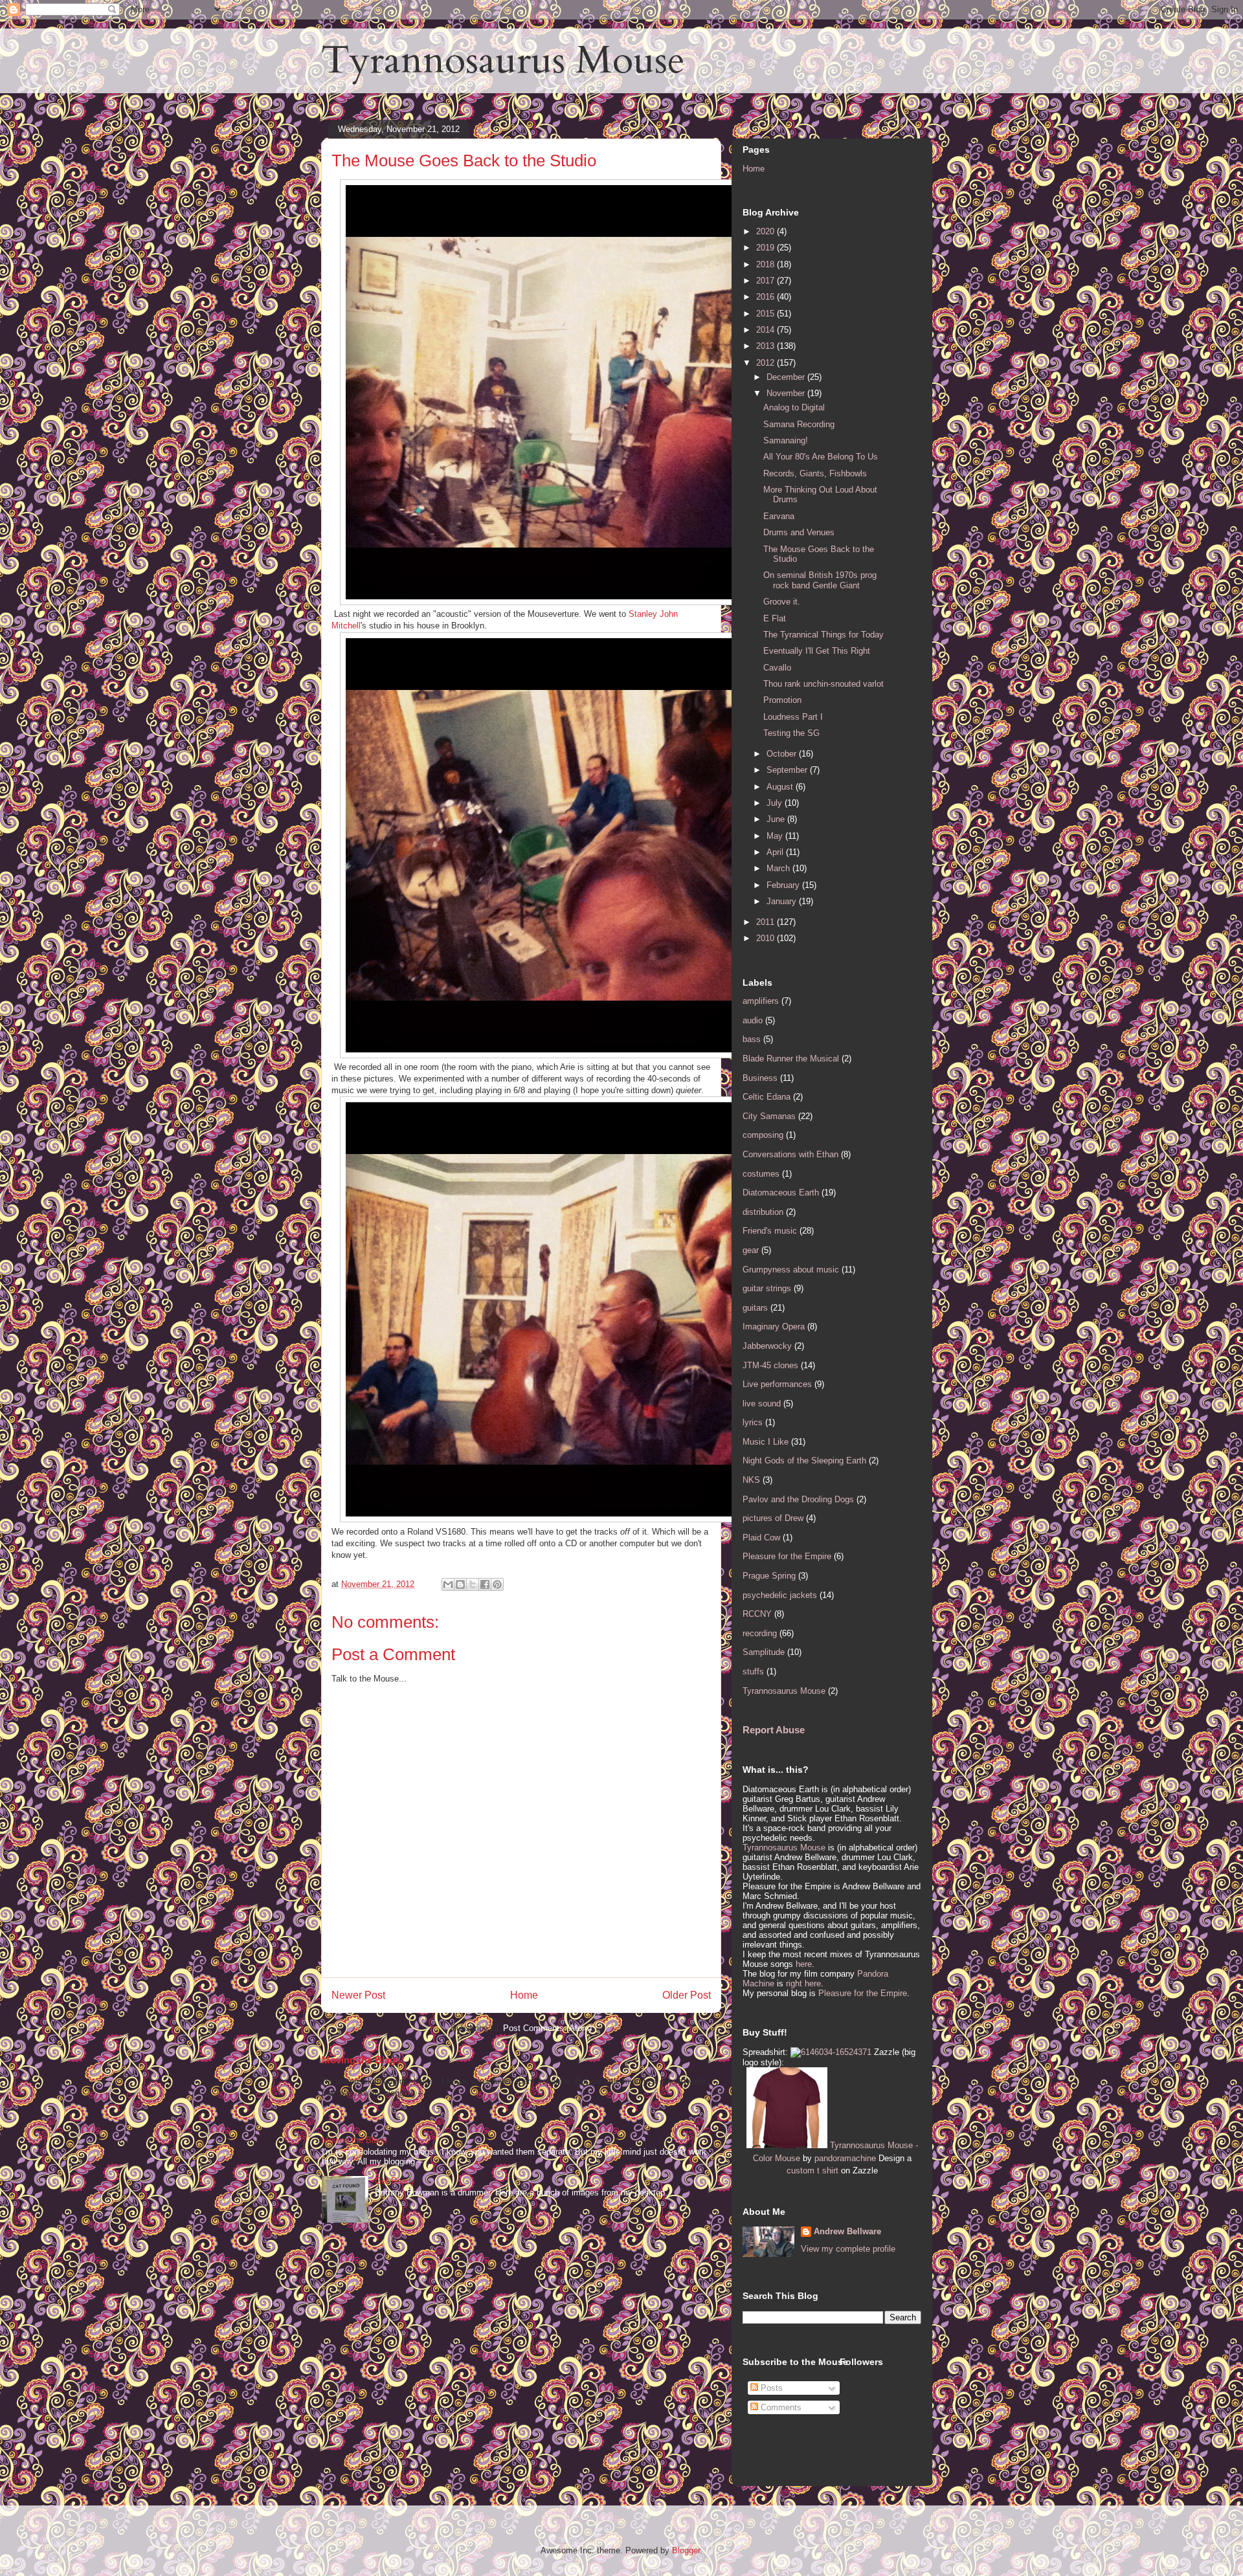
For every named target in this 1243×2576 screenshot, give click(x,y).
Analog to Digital (794, 407)
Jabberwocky (767, 1346)
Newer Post (358, 1995)
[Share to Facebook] (485, 1584)
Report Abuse (774, 1730)
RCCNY (757, 1614)
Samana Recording (799, 424)
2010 (767, 938)
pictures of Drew (773, 1518)
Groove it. (782, 602)
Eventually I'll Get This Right (817, 651)
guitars (755, 1308)
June (777, 819)
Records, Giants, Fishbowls (815, 473)
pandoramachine (845, 2158)
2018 (767, 264)
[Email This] (448, 1584)
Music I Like (766, 1442)
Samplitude (764, 1652)
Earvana (779, 516)
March (779, 868)
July (776, 803)
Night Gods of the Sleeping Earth (804, 1460)
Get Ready (395, 2181)
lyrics (753, 1422)
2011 (767, 922)
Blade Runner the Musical (791, 1059)
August (781, 787)
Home (524, 1995)
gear (751, 1250)
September (788, 770)
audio (753, 1020)
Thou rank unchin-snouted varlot (823, 684)
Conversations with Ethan (790, 1154)
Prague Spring (769, 1576)
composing (763, 1135)
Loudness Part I (793, 717)
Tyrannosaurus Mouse (503, 61)
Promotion (782, 700)
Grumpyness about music (791, 1270)
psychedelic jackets (780, 1595)
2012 (767, 363)
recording (760, 1633)
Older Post (687, 1995)
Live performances (777, 1384)
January (783, 901)
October (783, 754)
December (787, 377)
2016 (767, 297)
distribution (763, 1212)
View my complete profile (848, 2249)
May (776, 836)
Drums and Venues (799, 532)
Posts (770, 2388)
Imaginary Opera (774, 1327)
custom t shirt (812, 2171)
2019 (767, 248)
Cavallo (777, 668)
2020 (767, 231)
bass (752, 1039)
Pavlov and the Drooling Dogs (798, 1499)
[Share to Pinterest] (497, 1584)
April (776, 852)
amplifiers (761, 1001)
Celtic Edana (767, 1097)
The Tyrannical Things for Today (823, 635)
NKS (751, 1480)
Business (760, 1078)
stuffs (753, 1671)
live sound (762, 1404)
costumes (761, 1174)
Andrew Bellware (847, 2231)
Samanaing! (786, 440)
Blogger (686, 2550)
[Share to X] (473, 1584)
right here (803, 1983)
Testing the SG (791, 733)
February (784, 885)
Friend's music (770, 1231)
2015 (767, 314)
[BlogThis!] (460, 1584)
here (804, 1964)
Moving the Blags (361, 2060)
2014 (767, 330)
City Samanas (769, 1116)
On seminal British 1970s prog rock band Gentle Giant (820, 580)
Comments (780, 2407)
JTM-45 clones (770, 1365)
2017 (767, 281)
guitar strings (767, 1288)
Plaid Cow (761, 1538)
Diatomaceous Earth (781, 1193)
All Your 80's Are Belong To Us (821, 457)
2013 (767, 346)
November (787, 393)
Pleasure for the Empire (787, 1556)
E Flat (775, 618)
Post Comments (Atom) (547, 2028)
